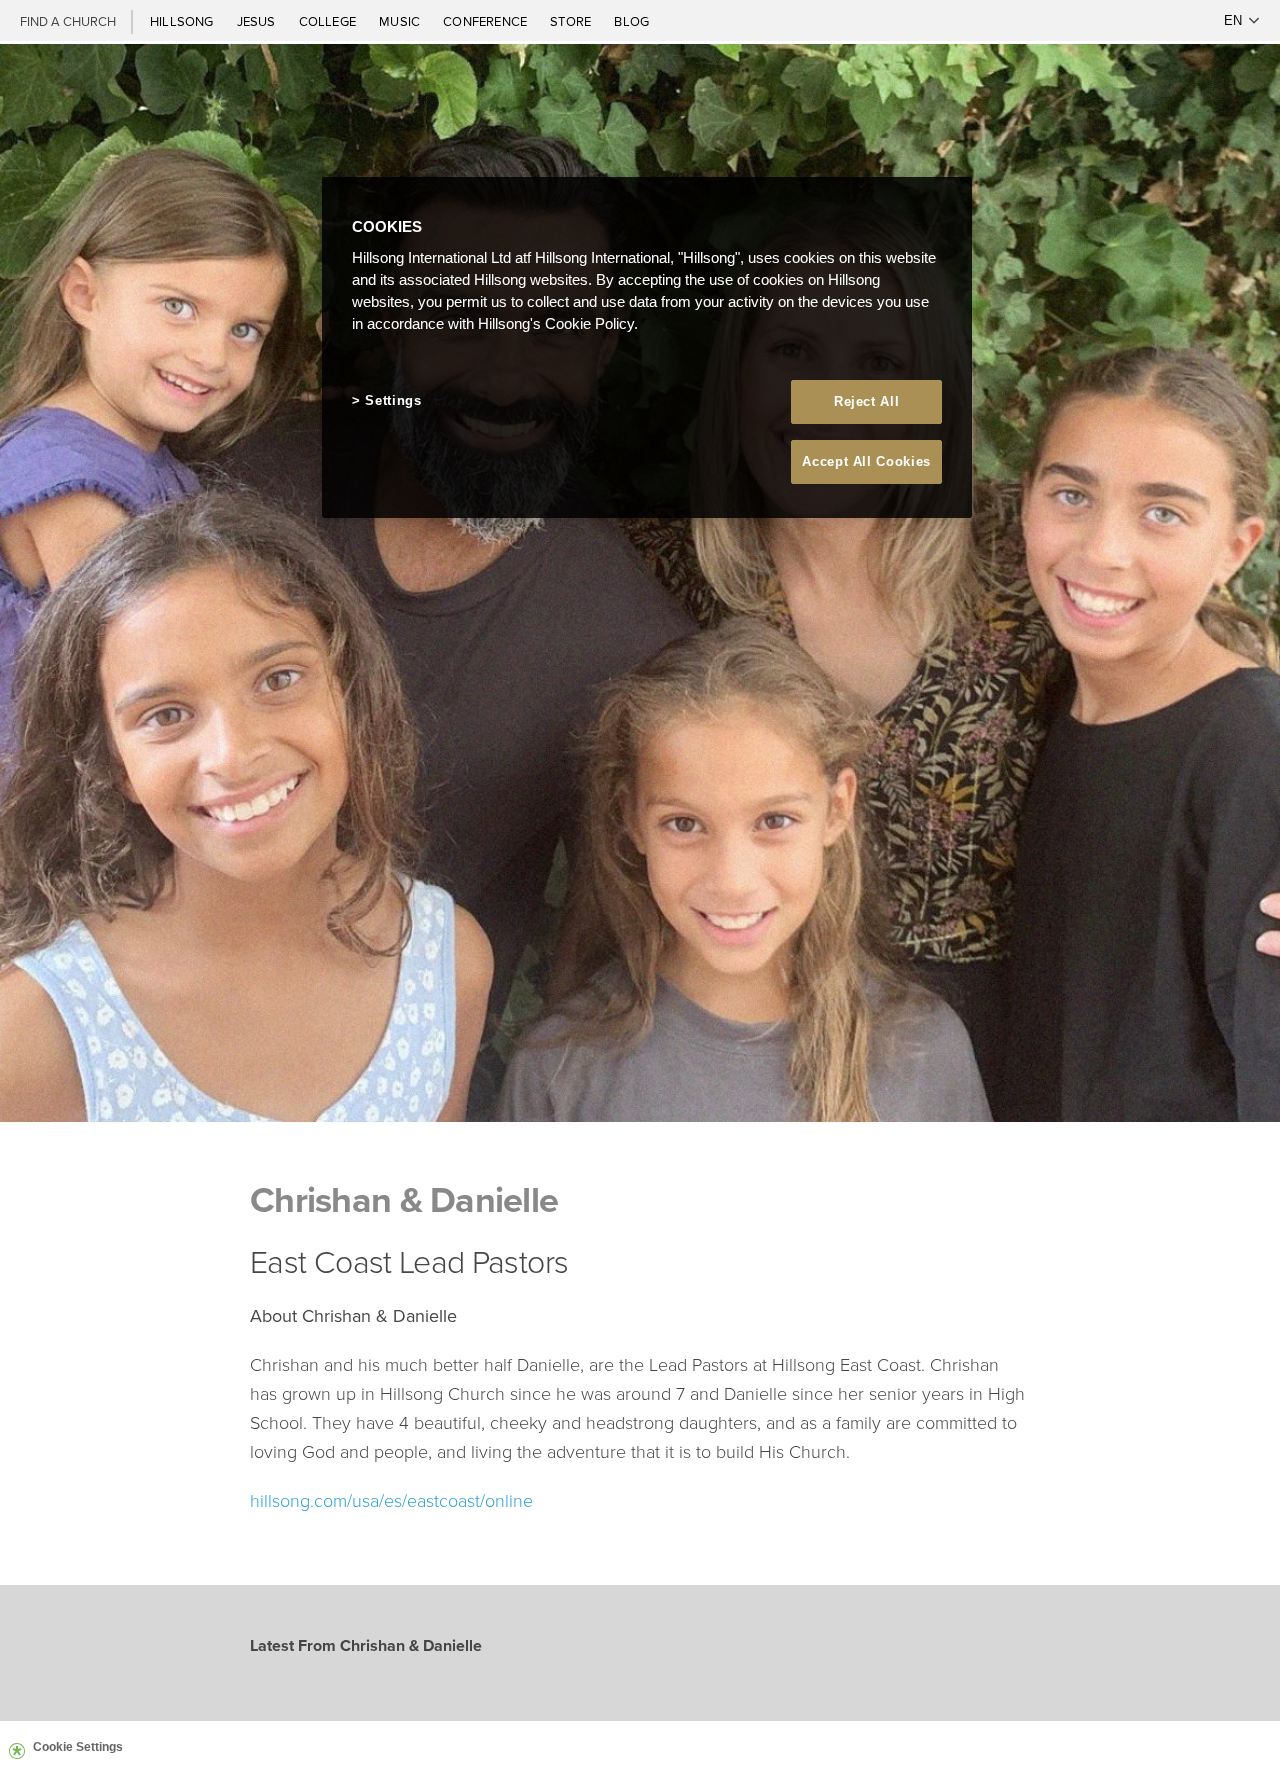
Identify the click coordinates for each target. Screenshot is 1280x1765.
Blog (631, 21)
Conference (486, 21)
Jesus (258, 21)
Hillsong (183, 21)
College (329, 21)
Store (572, 21)
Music (401, 21)
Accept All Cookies (866, 461)
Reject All (867, 401)
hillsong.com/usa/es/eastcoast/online (391, 1500)
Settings (393, 400)
